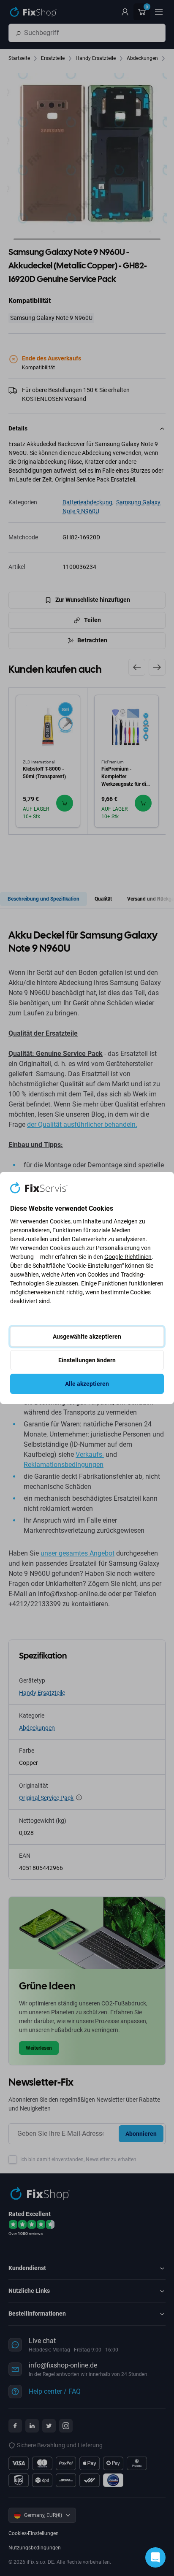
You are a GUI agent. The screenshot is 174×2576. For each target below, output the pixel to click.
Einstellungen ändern (87, 1360)
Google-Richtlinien (128, 1257)
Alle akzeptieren (87, 1384)
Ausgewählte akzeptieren (87, 1337)
